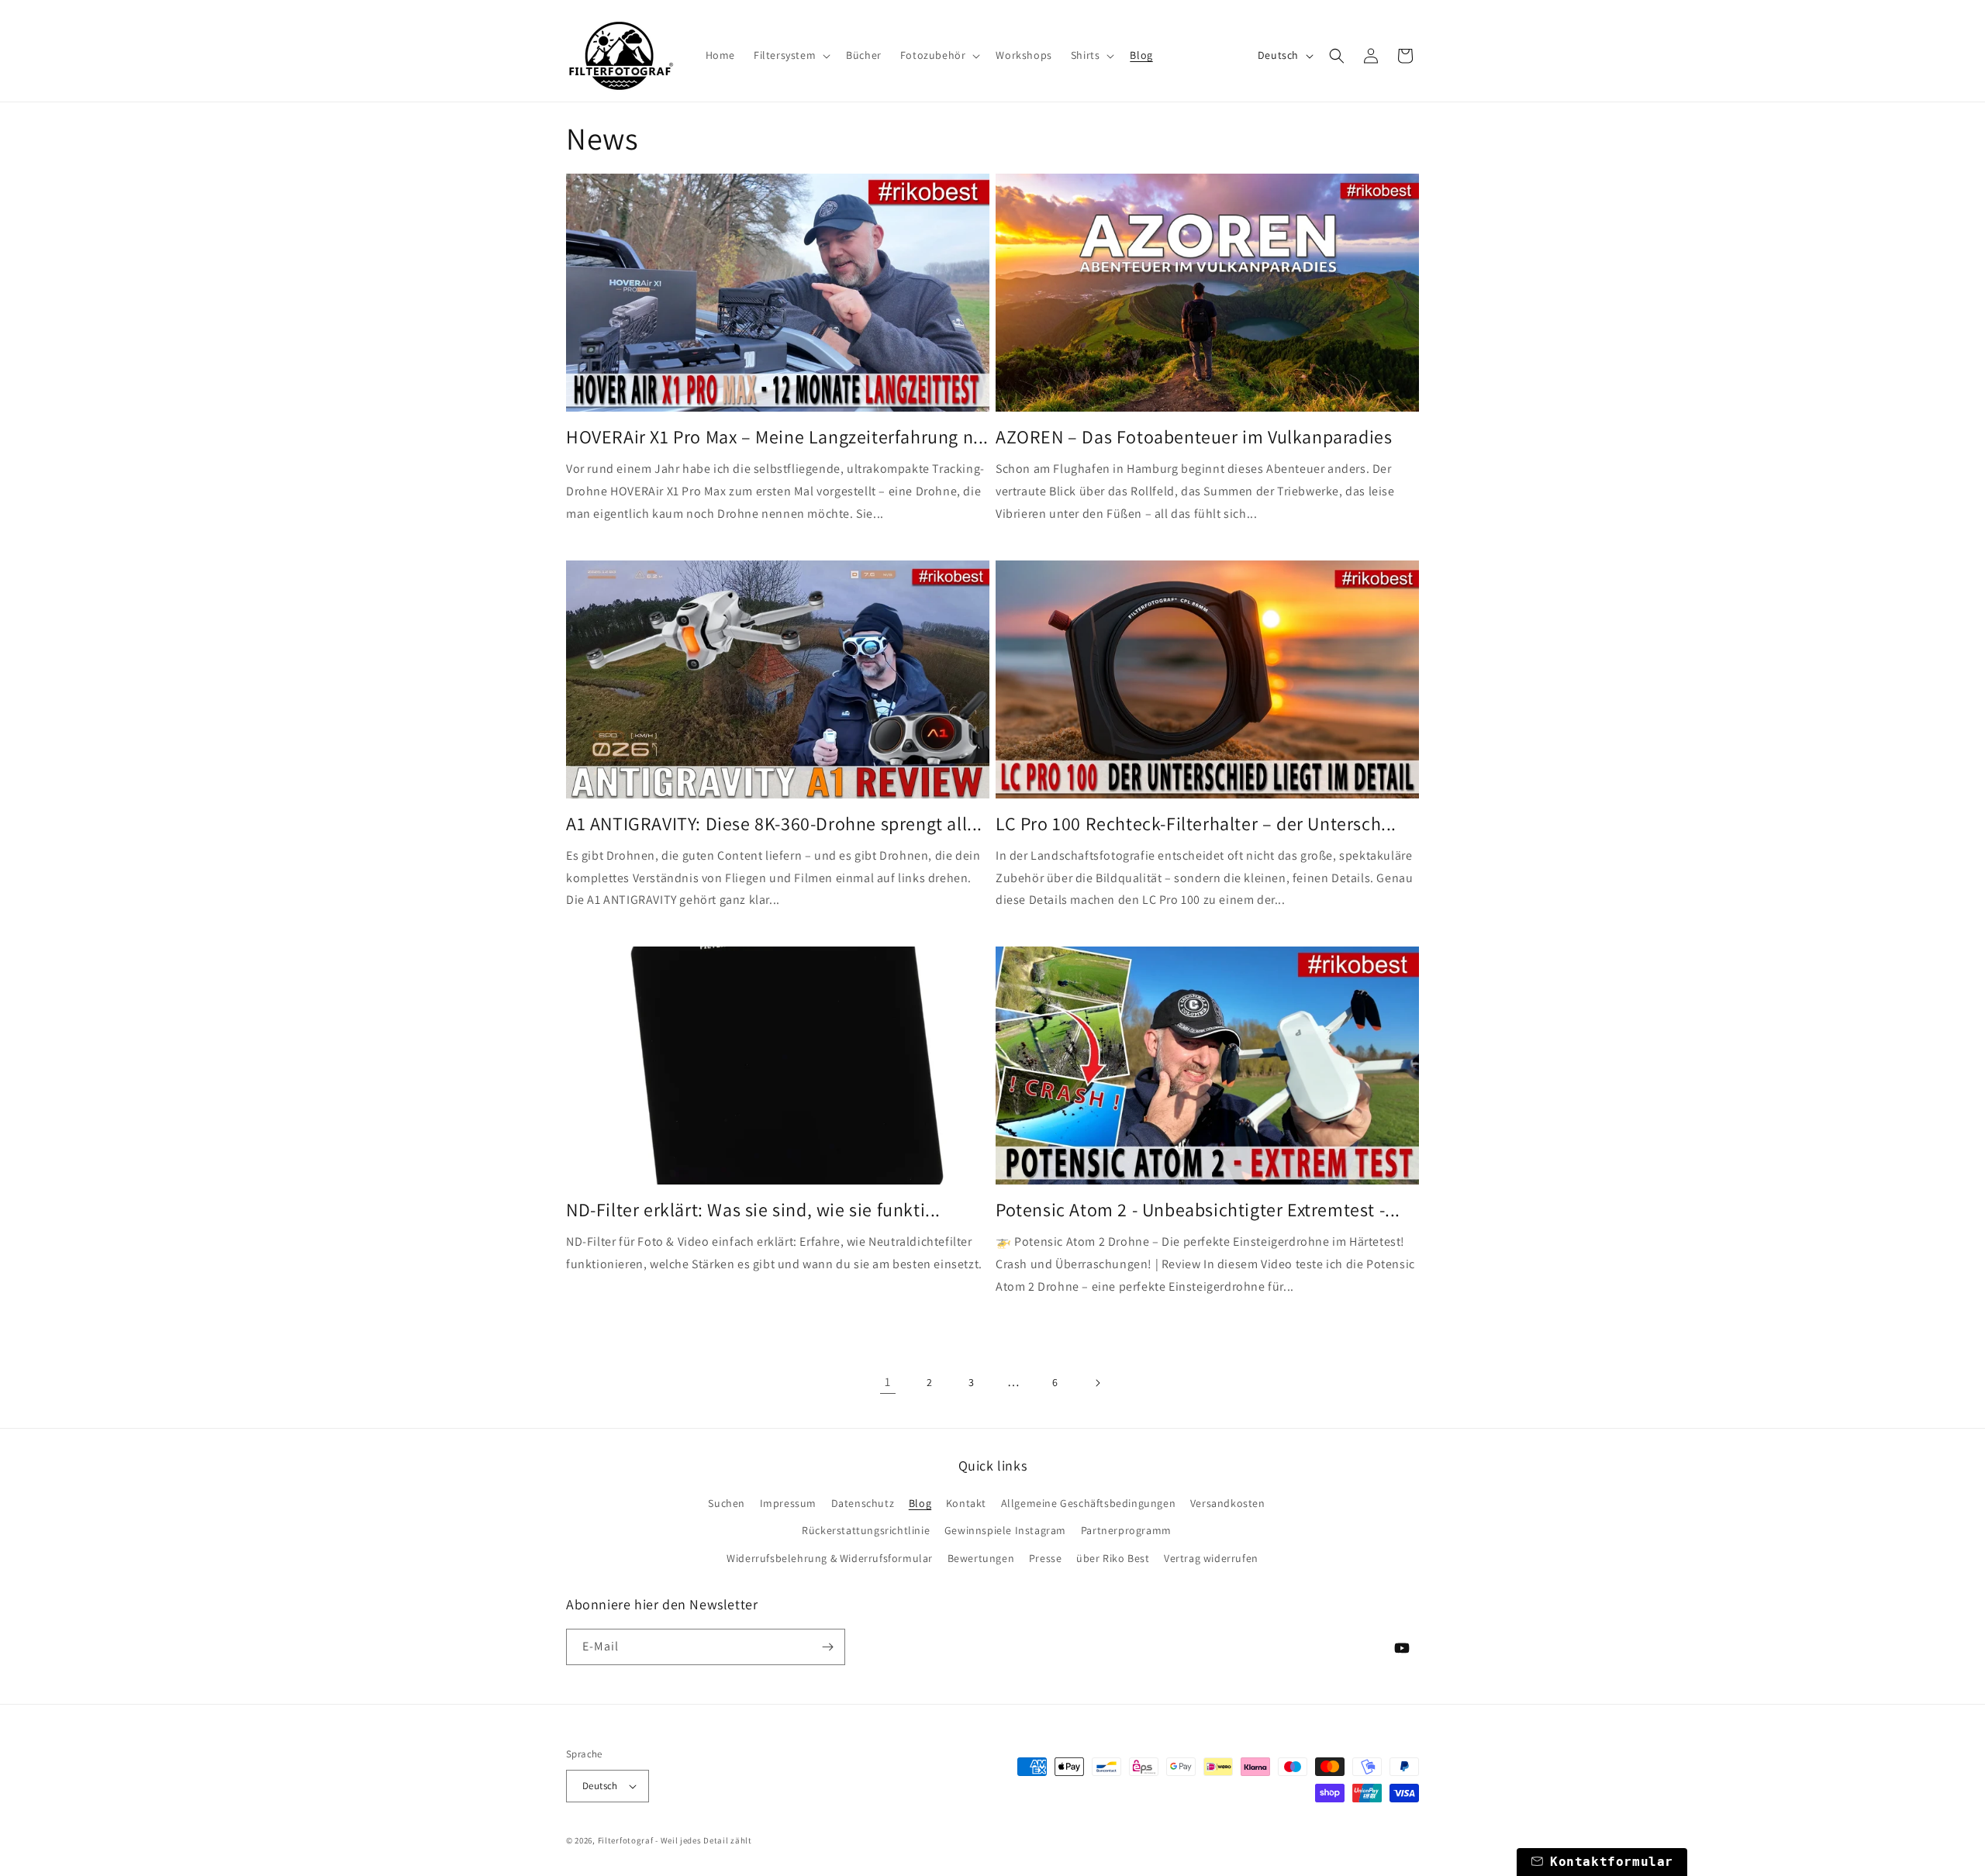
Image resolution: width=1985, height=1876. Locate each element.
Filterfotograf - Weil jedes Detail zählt (675, 1840)
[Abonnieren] (827, 1647)
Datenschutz (863, 1503)
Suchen (727, 1503)
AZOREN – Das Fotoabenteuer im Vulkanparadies (1194, 437)
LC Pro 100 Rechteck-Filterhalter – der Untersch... (1196, 824)
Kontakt (966, 1503)
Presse (1046, 1558)
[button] (791, 55)
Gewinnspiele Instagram (1005, 1530)
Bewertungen (981, 1558)
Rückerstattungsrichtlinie (866, 1530)
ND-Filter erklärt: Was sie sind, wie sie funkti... (753, 1210)
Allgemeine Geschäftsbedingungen (1089, 1503)
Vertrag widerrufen (1211, 1558)
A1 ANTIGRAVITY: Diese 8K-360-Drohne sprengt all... (774, 824)
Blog (920, 1503)
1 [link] (888, 1382)
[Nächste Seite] (1097, 1383)
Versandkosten (1228, 1503)
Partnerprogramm (1126, 1530)
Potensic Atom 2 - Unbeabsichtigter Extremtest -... (1198, 1210)
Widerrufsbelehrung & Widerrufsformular (830, 1558)
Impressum (788, 1503)
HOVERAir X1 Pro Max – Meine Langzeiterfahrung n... (777, 437)
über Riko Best (1113, 1558)
